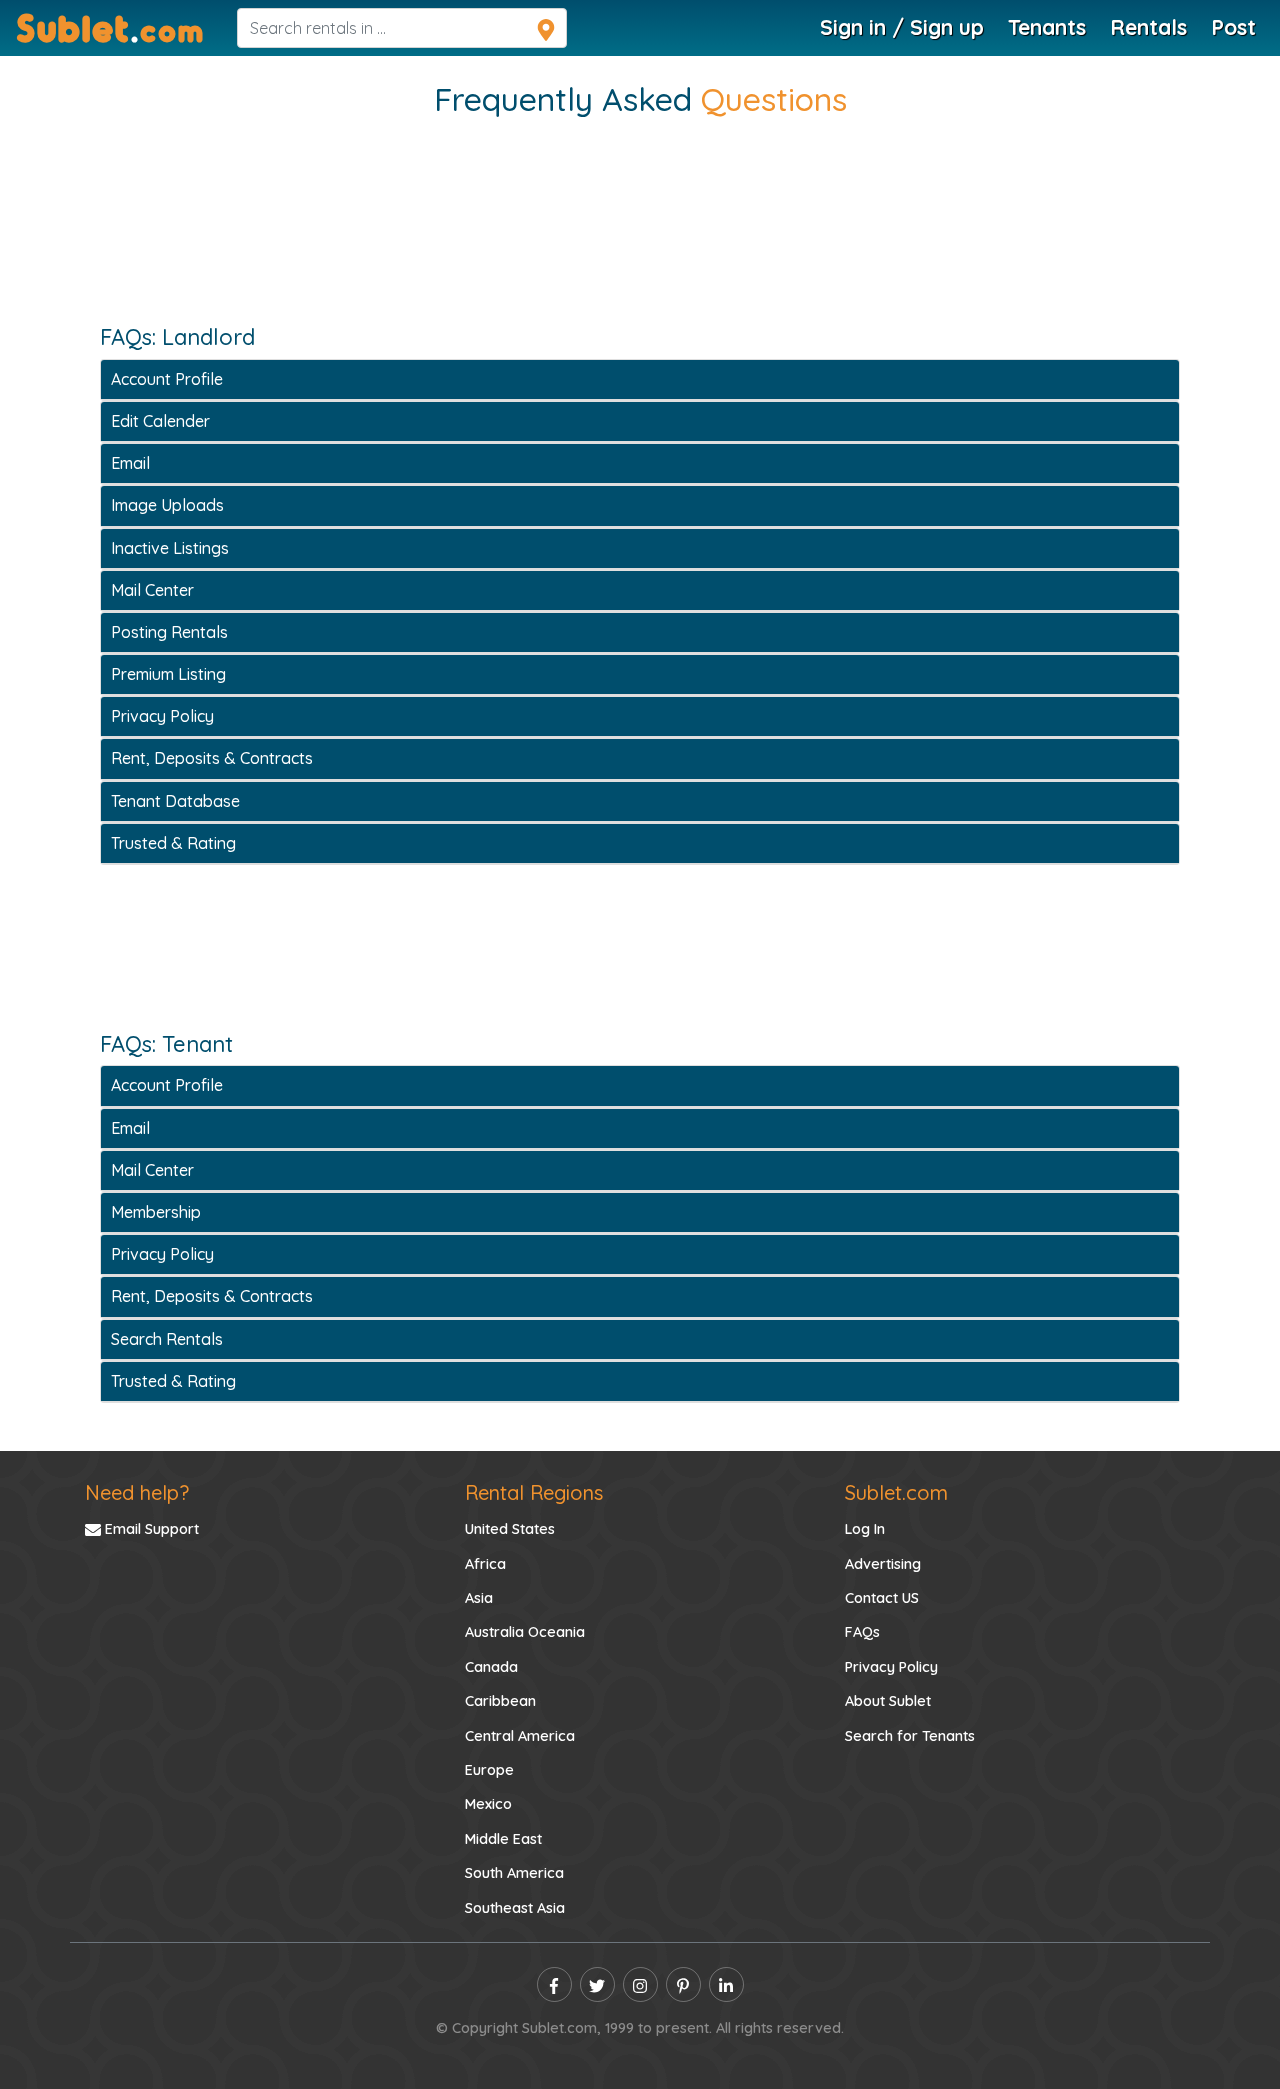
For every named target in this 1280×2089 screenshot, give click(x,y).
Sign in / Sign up (902, 27)
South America (514, 1873)
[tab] (640, 380)
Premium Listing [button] (168, 674)
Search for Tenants (910, 1736)
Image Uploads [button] (167, 505)
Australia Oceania (525, 1632)
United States (510, 1529)
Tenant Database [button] (175, 801)
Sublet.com (896, 1492)
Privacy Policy (891, 1667)
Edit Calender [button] (160, 421)
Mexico (488, 1804)
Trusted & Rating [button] (173, 843)
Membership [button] (156, 1212)
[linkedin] (726, 1984)
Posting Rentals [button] (169, 632)
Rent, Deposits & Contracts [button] (212, 758)
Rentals (1148, 27)
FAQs (862, 1632)
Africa (485, 1564)
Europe (489, 1770)
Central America (520, 1736)
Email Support (150, 1529)
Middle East (503, 1839)
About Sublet (888, 1701)
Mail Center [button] (152, 590)
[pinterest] (683, 1984)
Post (1233, 27)
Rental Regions (534, 1492)
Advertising (883, 1564)
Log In (865, 1529)
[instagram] (640, 1984)
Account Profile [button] (167, 379)
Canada (491, 1667)
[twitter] (597, 1984)
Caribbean (500, 1701)
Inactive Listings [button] (170, 548)
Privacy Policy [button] (162, 716)
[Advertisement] (640, 241)
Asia (479, 1598)
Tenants (1047, 27)
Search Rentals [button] (167, 1339)
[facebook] (554, 1984)
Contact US (882, 1598)
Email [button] (130, 463)
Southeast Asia (515, 1908)
